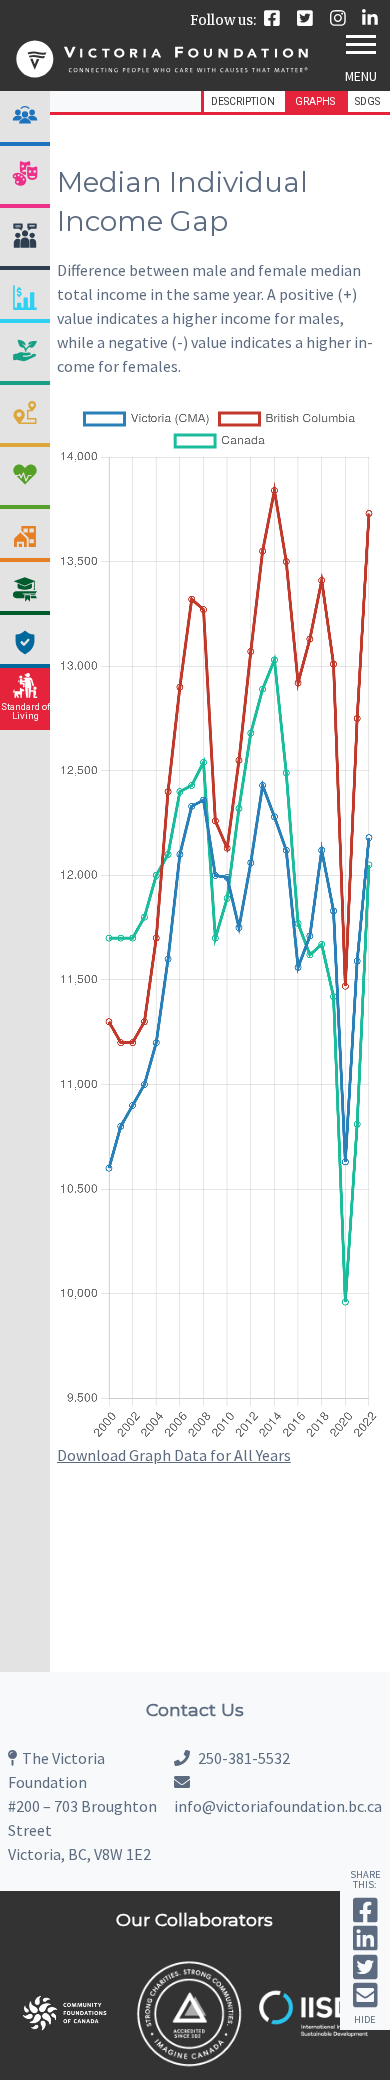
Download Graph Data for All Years (174, 1455)
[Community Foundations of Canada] (64, 2044)
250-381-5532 (242, 1758)
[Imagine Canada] (189, 2064)
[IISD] (313, 2032)
